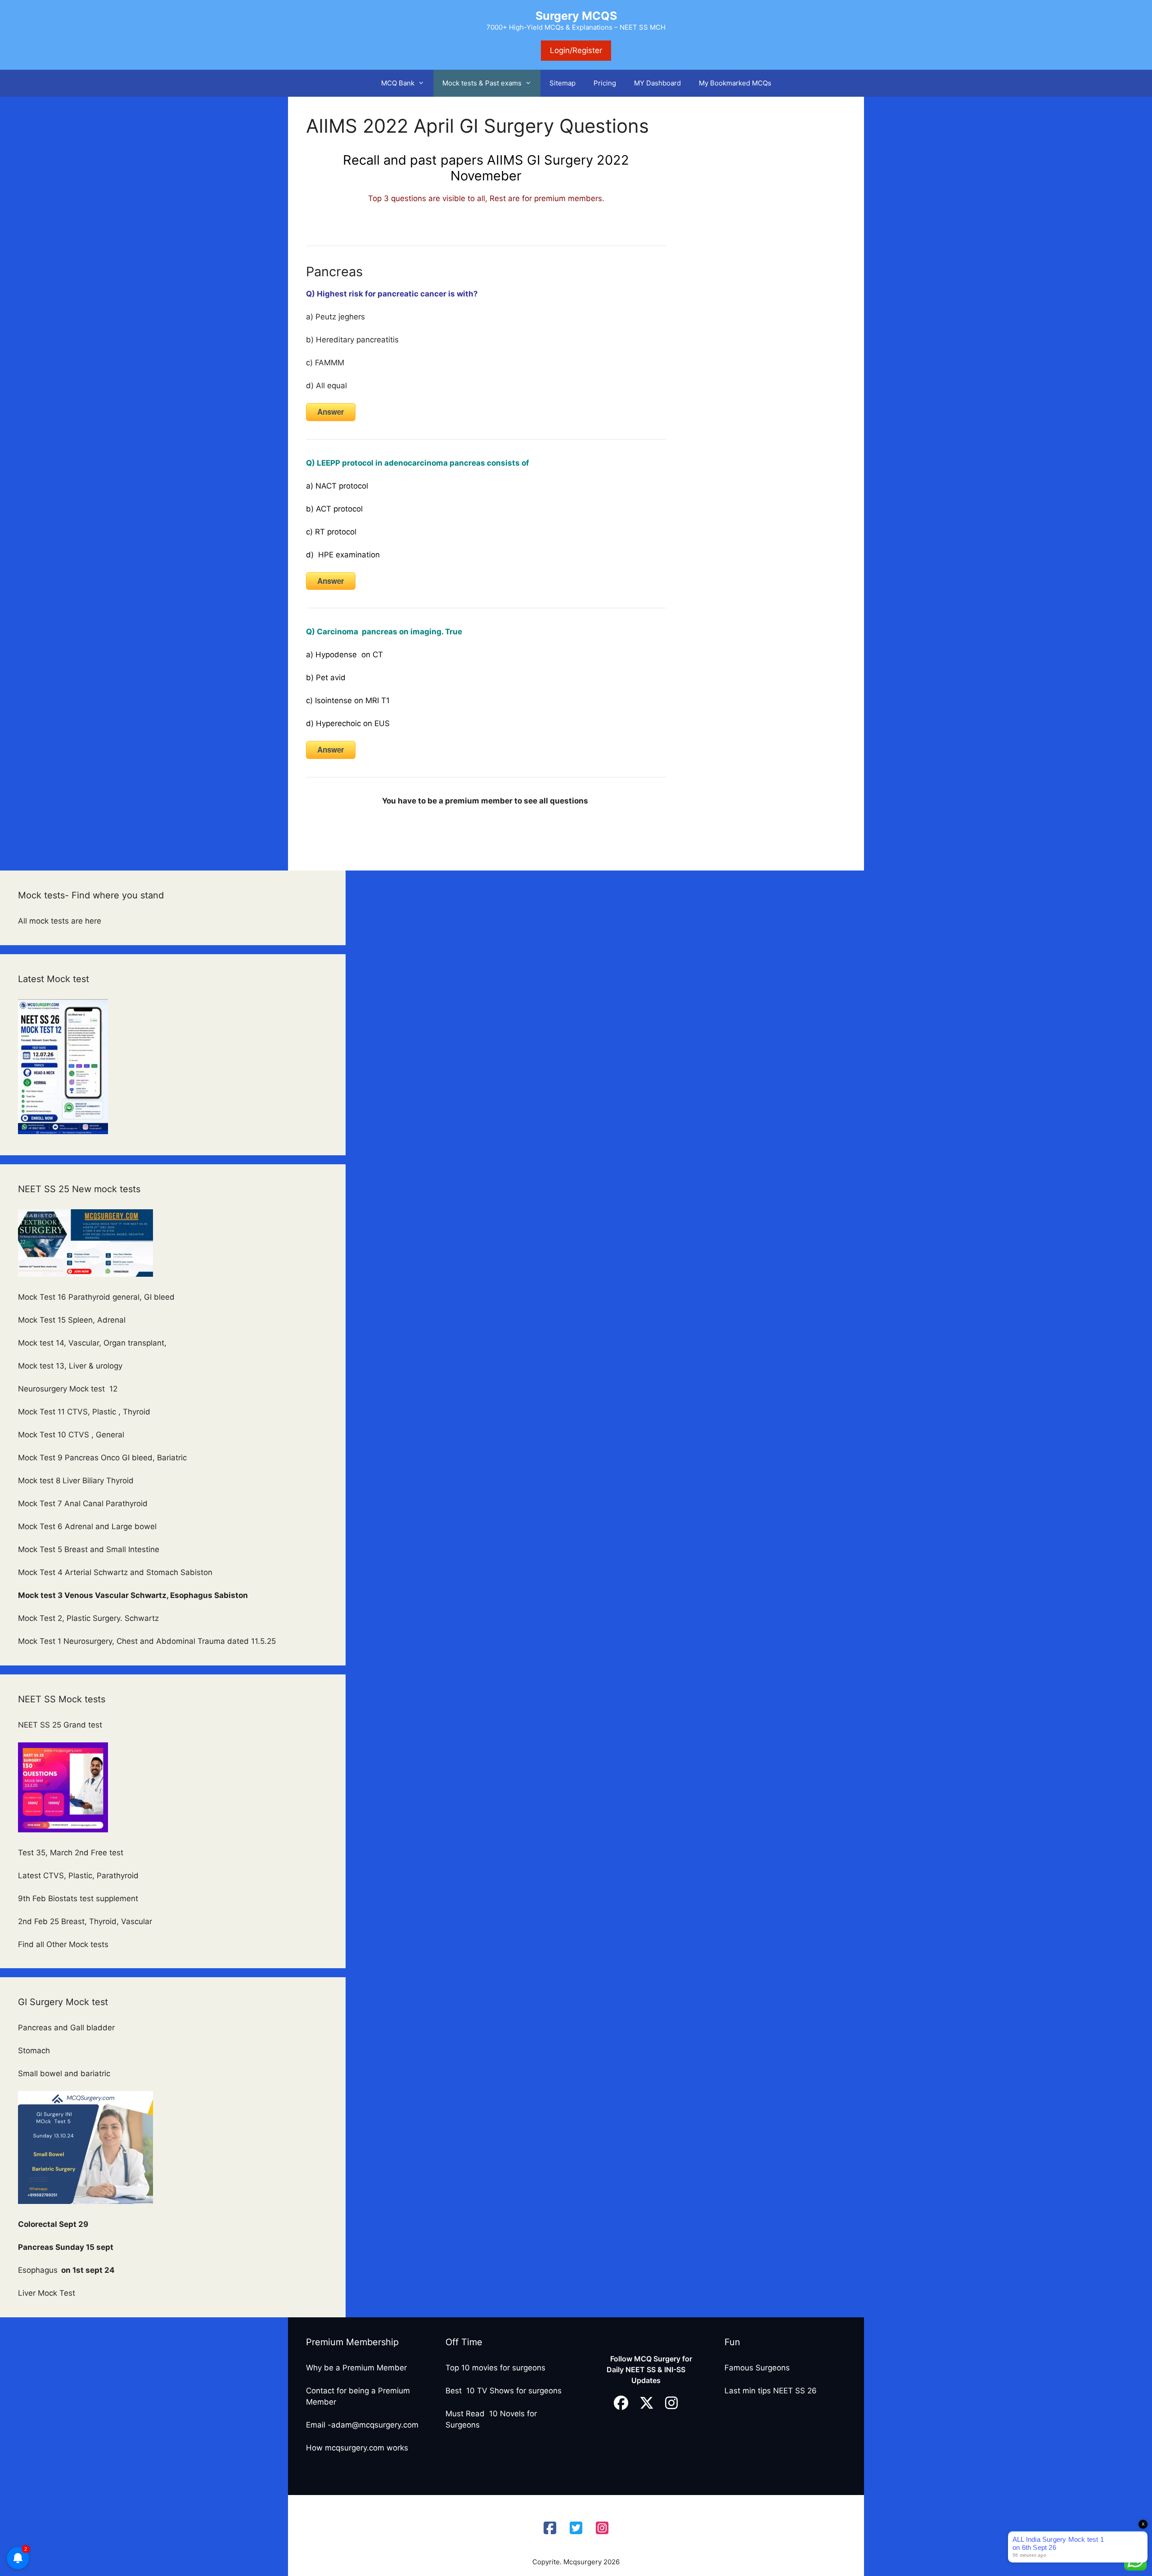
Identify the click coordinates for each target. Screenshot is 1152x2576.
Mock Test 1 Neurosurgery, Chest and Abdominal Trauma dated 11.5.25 (147, 1641)
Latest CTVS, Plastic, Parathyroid (78, 1876)
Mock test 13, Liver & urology (70, 1366)
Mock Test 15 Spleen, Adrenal (72, 1320)
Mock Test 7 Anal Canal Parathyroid (83, 1503)
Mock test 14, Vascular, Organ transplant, (93, 1343)
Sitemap (562, 83)
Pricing (605, 83)
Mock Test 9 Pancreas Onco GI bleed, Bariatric (102, 1458)
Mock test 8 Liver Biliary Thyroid (76, 1481)
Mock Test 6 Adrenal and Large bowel (88, 1526)
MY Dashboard (657, 83)
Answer (331, 412)
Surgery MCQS (576, 16)
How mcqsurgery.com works (357, 2448)
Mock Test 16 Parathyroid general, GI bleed (96, 1297)
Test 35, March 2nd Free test (72, 1853)
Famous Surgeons (757, 2368)
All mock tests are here (61, 921)
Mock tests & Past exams (482, 83)
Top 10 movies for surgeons (495, 2368)
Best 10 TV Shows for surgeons (504, 2391)
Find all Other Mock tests (64, 1944)
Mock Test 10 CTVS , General (71, 1435)
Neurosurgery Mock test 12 (69, 1389)
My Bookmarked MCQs (735, 83)
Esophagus (66, 2270)
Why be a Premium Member (356, 2368)
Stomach (35, 2051)
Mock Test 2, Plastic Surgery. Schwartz (90, 1618)
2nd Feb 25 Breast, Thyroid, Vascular (85, 1921)
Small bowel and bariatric (64, 2073)
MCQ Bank (398, 83)
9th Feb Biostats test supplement (78, 1898)
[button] (424, 83)
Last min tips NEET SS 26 (771, 2391)
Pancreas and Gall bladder (67, 2028)
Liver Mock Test (47, 2293)
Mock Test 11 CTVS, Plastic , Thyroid (84, 1412)
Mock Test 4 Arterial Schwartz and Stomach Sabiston (115, 1572)
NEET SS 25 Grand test (61, 1725)
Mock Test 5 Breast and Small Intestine (89, 1549)
